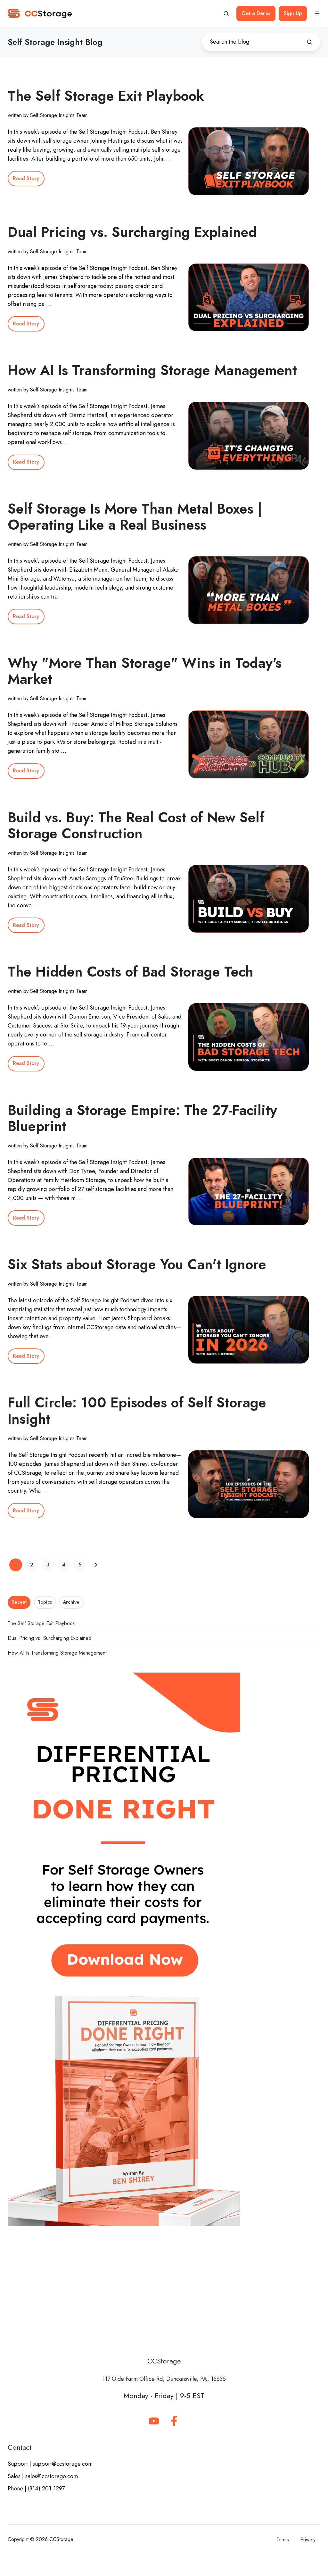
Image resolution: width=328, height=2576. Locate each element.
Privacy (308, 2540)
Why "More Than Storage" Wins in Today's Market (145, 671)
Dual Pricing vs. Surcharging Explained (132, 232)
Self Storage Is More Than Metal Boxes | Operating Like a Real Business (135, 517)
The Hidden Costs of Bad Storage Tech (131, 972)
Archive (71, 1602)
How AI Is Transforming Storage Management (152, 370)
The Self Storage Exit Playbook (106, 96)
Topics (45, 1602)
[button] (226, 13)
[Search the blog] (309, 42)
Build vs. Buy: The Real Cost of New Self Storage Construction (136, 825)
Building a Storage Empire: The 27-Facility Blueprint (142, 1118)
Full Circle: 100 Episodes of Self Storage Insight (137, 1410)
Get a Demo (256, 13)
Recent (19, 1602)
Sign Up (293, 13)
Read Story (26, 178)
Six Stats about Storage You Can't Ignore (137, 1264)
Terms (283, 2540)
